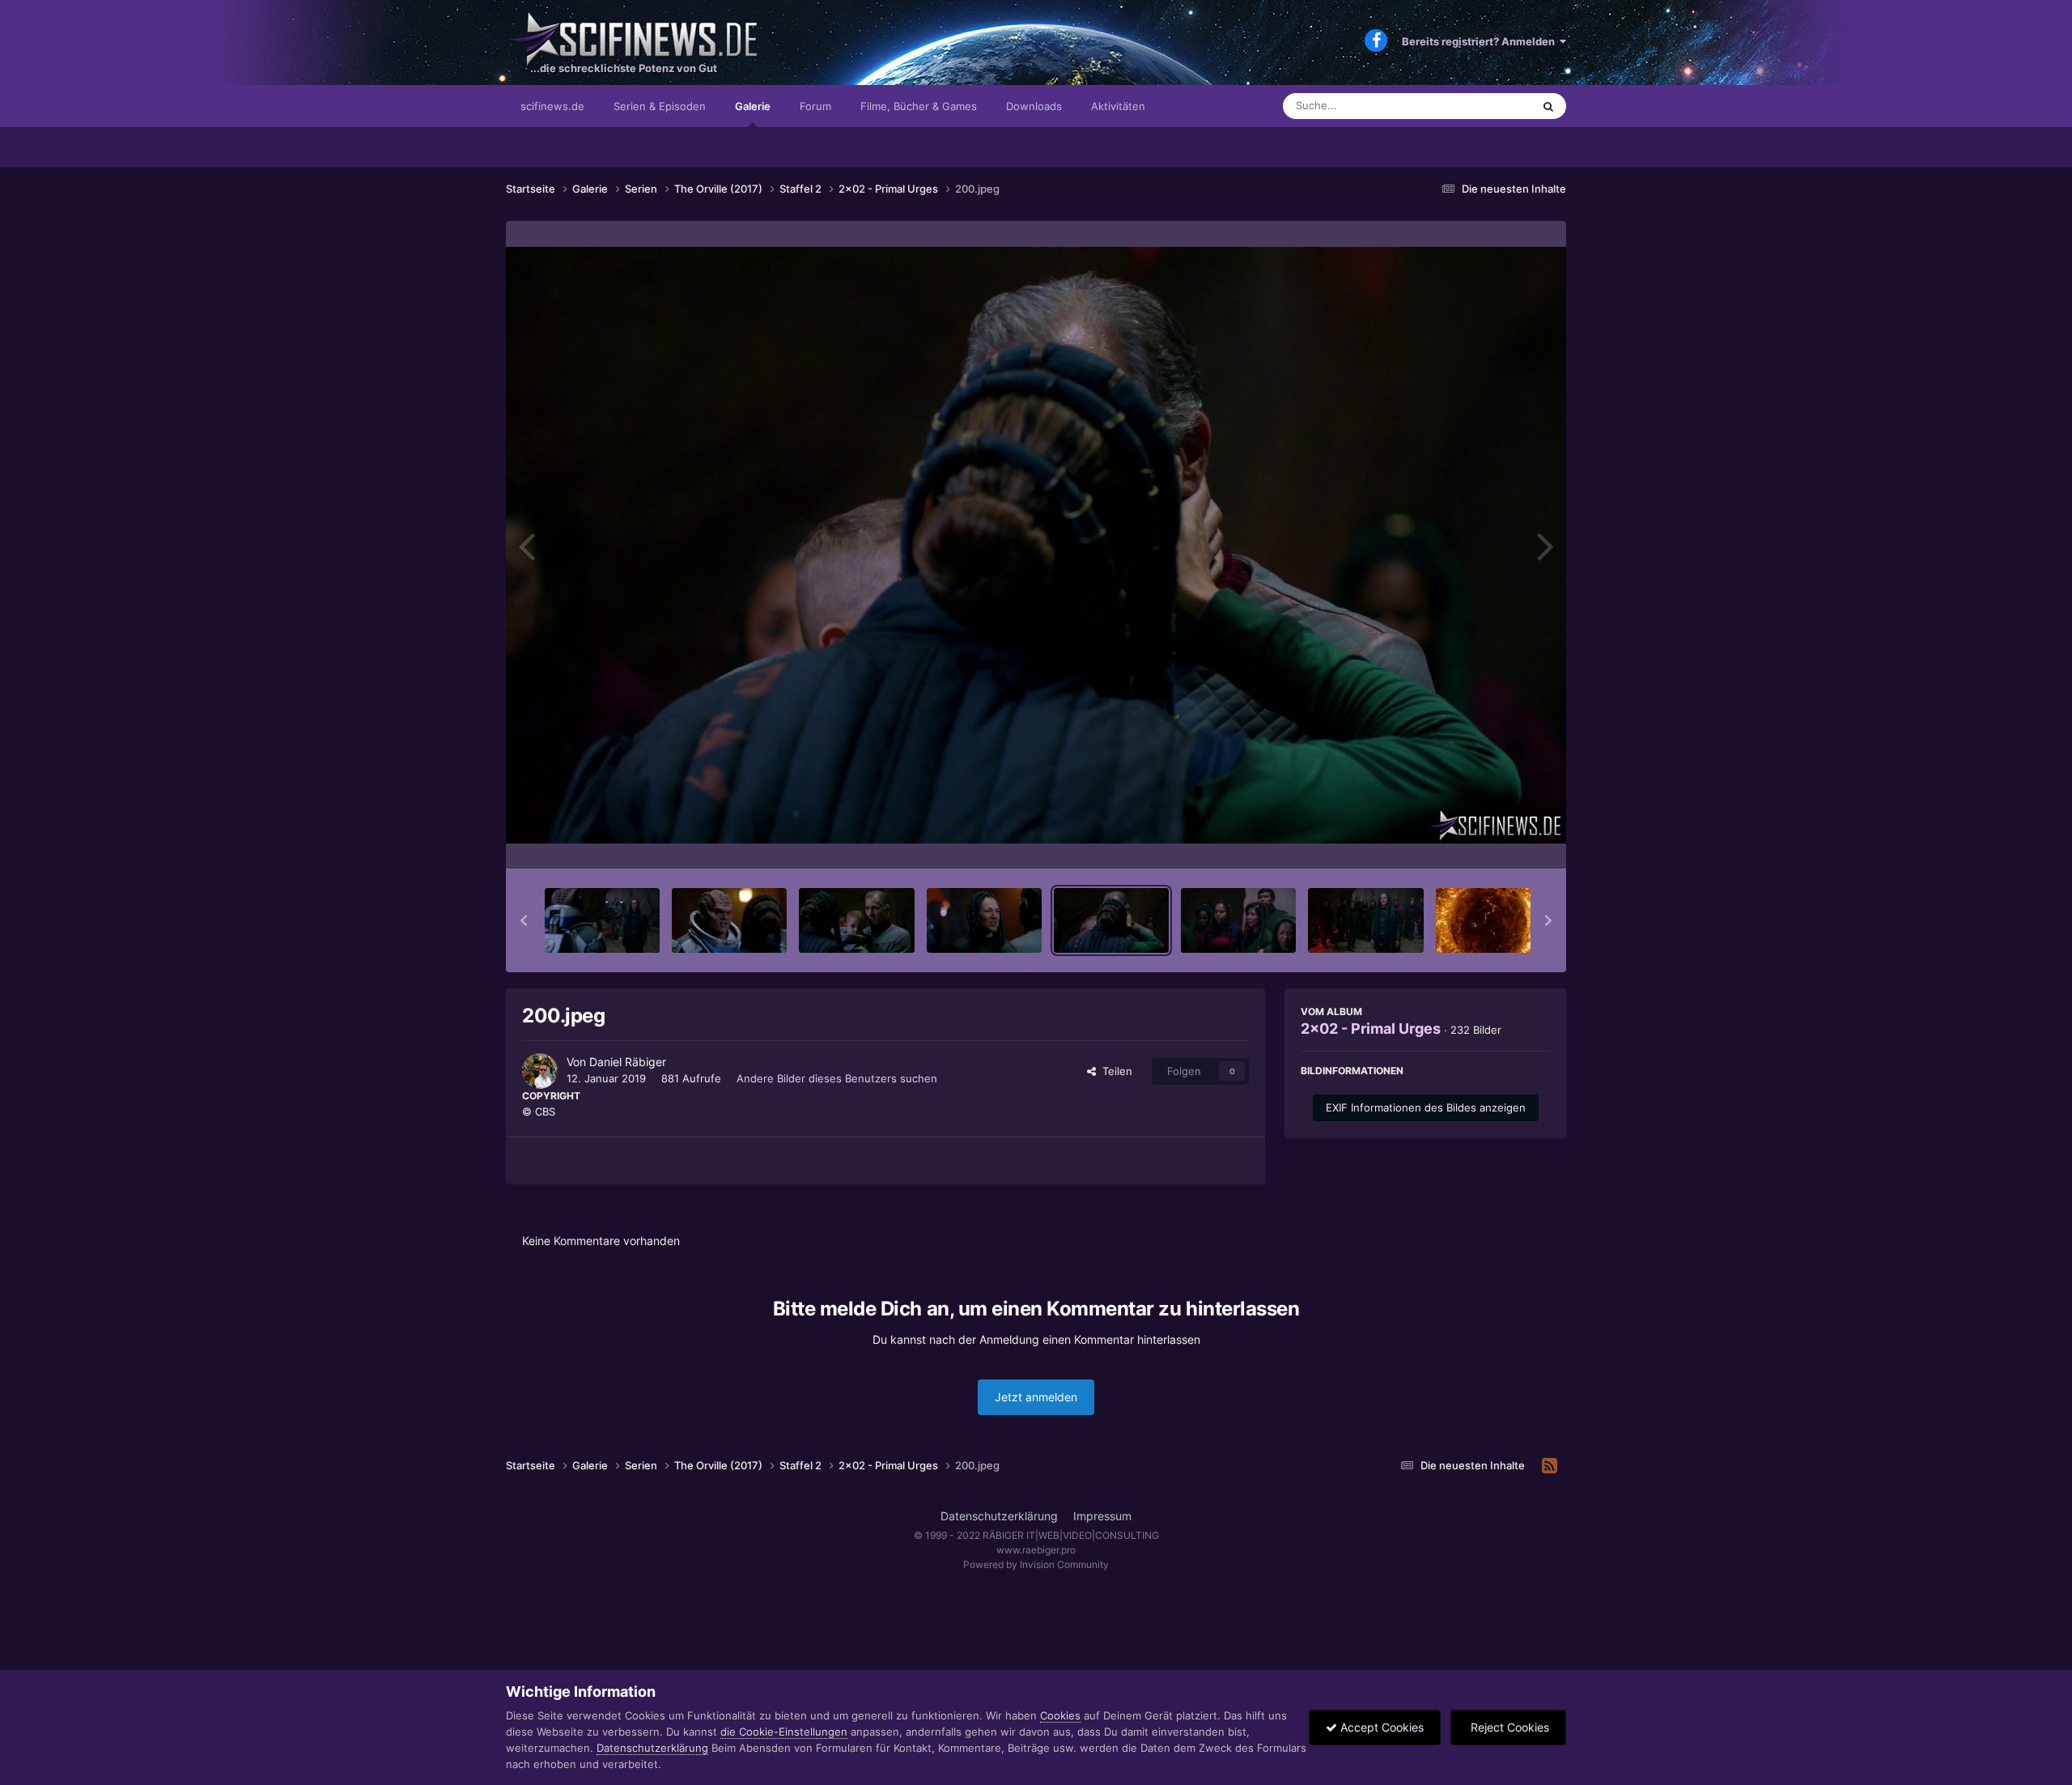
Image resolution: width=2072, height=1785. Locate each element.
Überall (1492, 106)
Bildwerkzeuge (1492, 839)
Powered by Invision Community (1036, 1564)
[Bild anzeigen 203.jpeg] (1493, 920)
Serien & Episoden (660, 106)
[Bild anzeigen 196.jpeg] (602, 920)
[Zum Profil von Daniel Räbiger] (540, 1071)
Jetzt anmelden (1036, 1397)
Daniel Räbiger (628, 1062)
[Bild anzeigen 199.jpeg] (984, 920)
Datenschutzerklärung (999, 1516)
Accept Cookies (1380, 1727)
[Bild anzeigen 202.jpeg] (1365, 920)
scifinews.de (552, 106)
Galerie (753, 106)
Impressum (1102, 1516)
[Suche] (1548, 106)
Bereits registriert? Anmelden (1481, 41)
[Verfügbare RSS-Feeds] (1550, 1466)
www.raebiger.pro (1036, 1550)
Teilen (1114, 1071)
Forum (815, 106)
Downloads (1034, 106)
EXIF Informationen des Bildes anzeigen (1426, 1107)
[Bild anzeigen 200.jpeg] (1111, 920)
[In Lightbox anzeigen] (1036, 545)
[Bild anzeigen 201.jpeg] (1238, 920)
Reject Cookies (1508, 1727)
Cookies (1060, 1715)
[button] (524, 920)
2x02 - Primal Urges (1371, 1028)
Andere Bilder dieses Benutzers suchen (837, 1078)
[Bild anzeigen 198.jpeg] (856, 920)
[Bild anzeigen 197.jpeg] (729, 920)
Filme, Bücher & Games (919, 106)
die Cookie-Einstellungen (784, 1732)
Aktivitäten (1118, 106)
